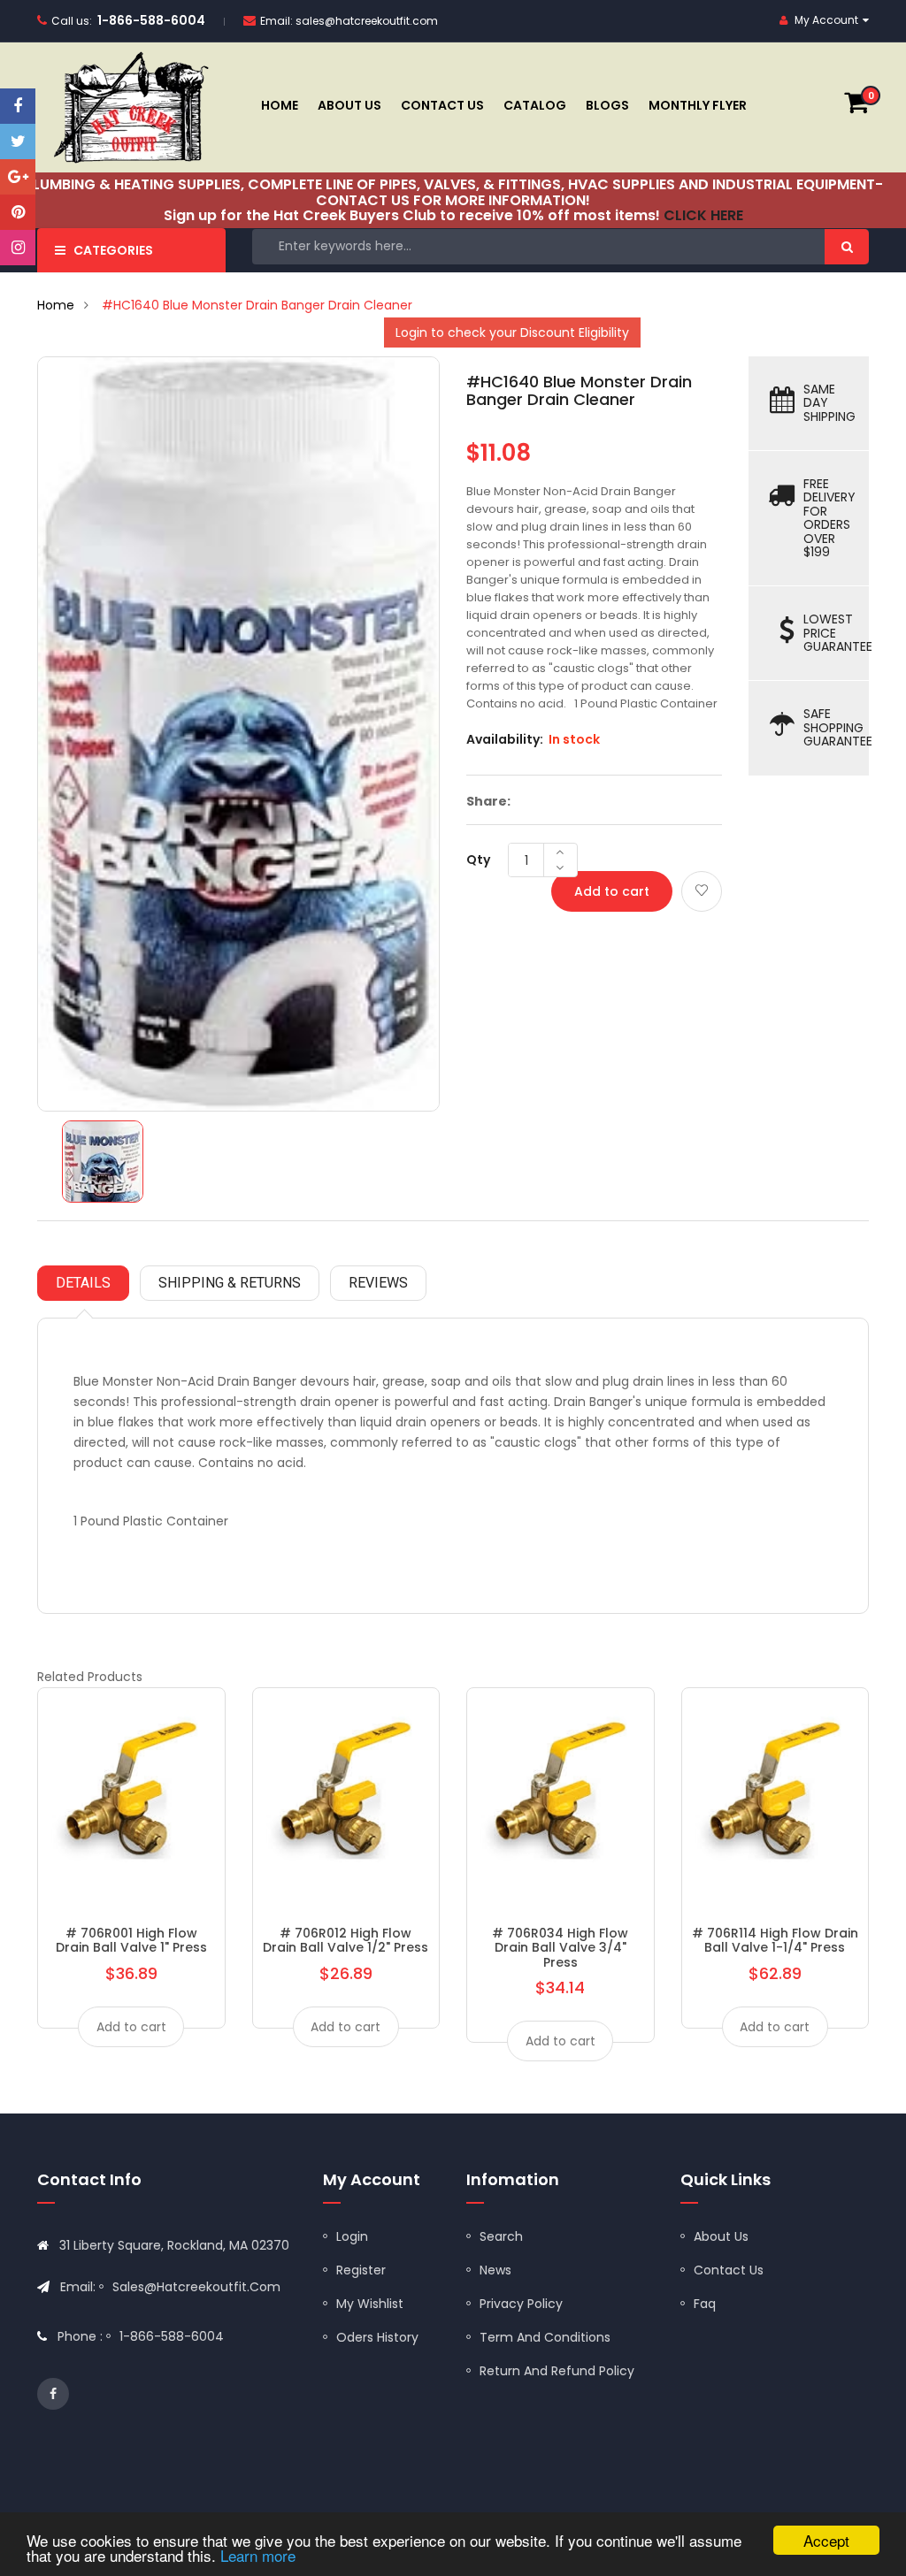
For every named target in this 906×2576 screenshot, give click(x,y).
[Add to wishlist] (702, 891)
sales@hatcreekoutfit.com (367, 21)
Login (352, 2236)
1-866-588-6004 (151, 20)
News (495, 2270)
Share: (488, 801)
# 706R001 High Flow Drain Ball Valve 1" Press (131, 1940)
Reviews (378, 1283)
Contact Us (729, 2270)
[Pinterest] (18, 212)
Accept (826, 2540)
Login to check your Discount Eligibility (512, 333)
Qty (478, 860)
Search (501, 2236)
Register (361, 2270)
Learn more (258, 2555)
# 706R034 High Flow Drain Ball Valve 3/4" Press (560, 1948)
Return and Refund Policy (557, 2371)
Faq (705, 2304)
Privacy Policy (521, 2304)
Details (83, 1283)
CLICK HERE (703, 215)
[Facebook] (18, 106)
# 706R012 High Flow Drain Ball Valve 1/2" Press (346, 1940)
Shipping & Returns (230, 1283)
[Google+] (18, 177)
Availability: (505, 739)
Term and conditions (545, 2337)
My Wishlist (370, 2304)
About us (721, 2236)
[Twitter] (18, 141)
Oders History (377, 2337)
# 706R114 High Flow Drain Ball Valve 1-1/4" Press (775, 1940)
